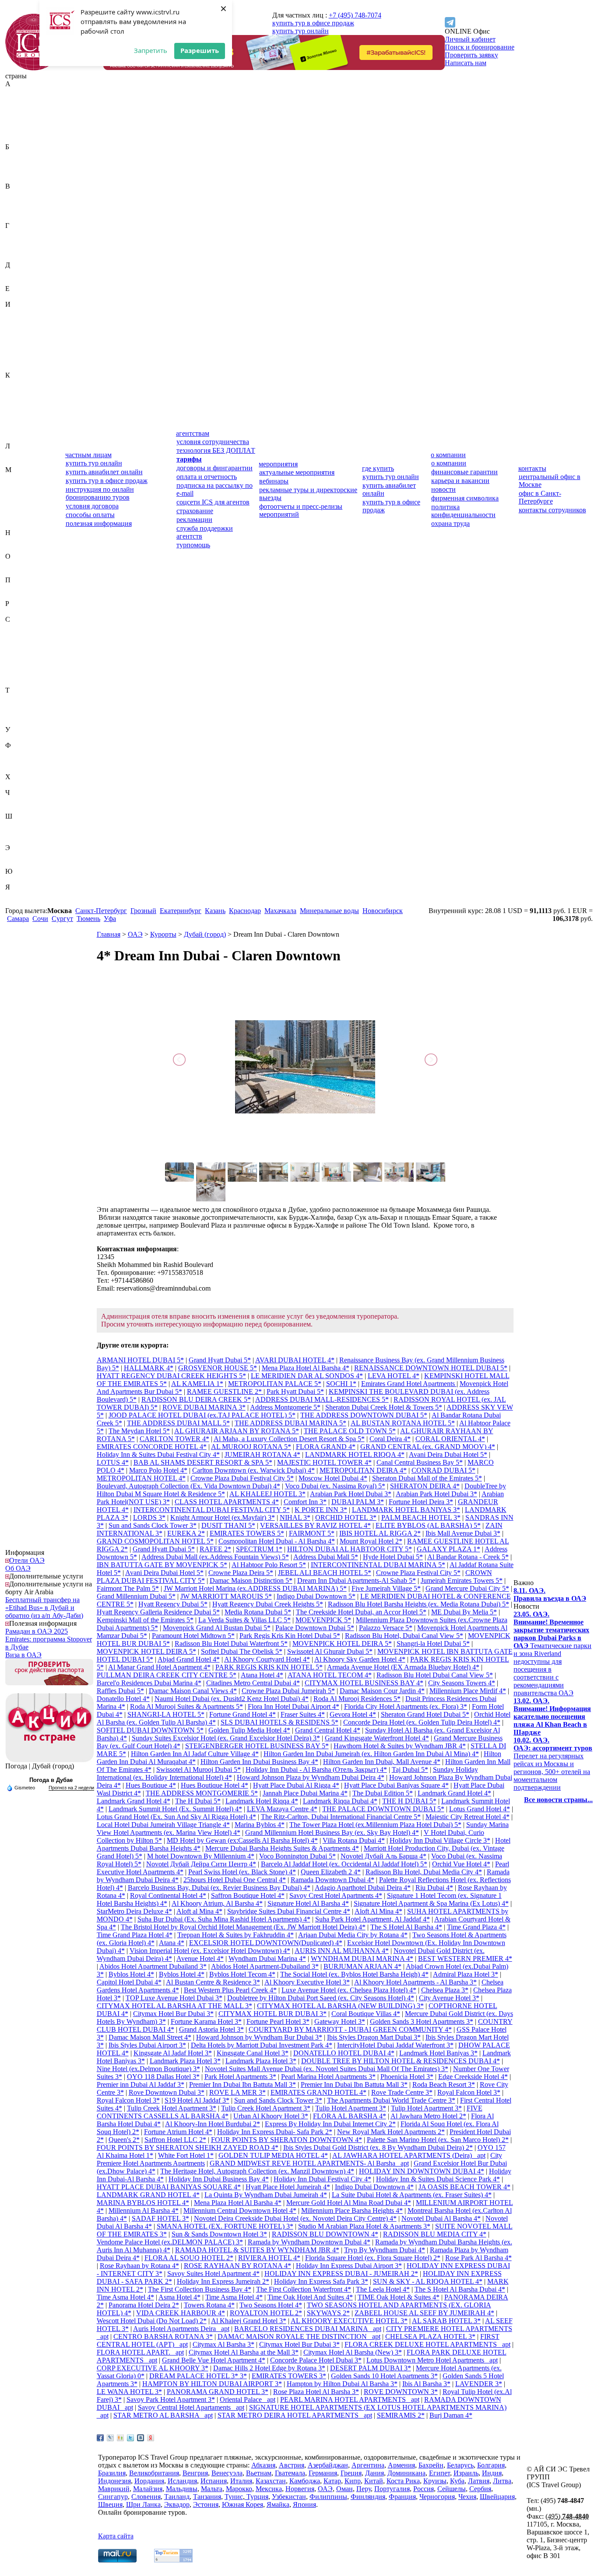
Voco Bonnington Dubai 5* (297, 1856)
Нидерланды (24, 541)
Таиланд (18, 698)
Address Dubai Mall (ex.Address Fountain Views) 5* (215, 1557)
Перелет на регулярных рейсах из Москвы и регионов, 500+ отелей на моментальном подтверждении (553, 1764)
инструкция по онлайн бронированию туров (100, 493)
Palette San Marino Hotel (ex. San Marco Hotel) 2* (438, 2140)
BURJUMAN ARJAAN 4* (362, 1966)
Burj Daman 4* (451, 2415)
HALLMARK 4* (149, 1368)
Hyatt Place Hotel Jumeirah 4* (288, 2187)
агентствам (193, 433)
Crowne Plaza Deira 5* (241, 1573)
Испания (18, 359)
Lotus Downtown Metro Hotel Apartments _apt (432, 2360)
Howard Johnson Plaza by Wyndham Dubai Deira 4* (311, 1777)
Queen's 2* (124, 2140)
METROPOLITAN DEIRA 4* (363, 1470)
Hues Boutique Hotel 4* (215, 1785)
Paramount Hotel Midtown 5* (193, 1636)
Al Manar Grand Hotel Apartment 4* (159, 1667)
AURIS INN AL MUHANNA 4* (342, 1951)
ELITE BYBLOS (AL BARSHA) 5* (428, 1525)
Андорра (18, 123)
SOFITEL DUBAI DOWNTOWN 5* (150, 1730)
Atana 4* (172, 1943)
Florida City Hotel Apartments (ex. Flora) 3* (406, 1706)
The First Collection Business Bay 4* (200, 2289)
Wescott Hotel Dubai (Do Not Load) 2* (152, 2321)
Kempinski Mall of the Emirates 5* (145, 1620)
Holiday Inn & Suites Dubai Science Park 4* (438, 2179)
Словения (20, 682)
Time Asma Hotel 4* (125, 2297)
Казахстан (20, 383)
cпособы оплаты (90, 515)
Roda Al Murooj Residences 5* (357, 1699)
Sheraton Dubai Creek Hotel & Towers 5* (384, 1407)
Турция (16, 722)
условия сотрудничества (213, 442)
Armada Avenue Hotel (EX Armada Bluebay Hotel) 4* (403, 1667)
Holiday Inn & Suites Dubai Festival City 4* (158, 1454)
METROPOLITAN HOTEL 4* (141, 1478)
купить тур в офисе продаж (313, 23)
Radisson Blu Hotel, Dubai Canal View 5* (404, 1636)
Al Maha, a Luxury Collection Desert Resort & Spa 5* (289, 1439)
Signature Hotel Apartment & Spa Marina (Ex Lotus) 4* (431, 1903)
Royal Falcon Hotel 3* (469, 2092)
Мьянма (17, 525)
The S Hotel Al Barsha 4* (406, 1927)
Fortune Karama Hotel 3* (206, 2021)
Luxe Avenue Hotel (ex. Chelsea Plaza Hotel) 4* (349, 1990)
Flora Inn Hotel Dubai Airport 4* (294, 1706)
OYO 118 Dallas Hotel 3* (163, 2077)
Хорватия (19, 785)
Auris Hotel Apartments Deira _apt (181, 2329)
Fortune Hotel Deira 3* (421, 1502)
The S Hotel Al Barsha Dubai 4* (460, 2289)
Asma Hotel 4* (179, 2297)
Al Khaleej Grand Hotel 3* (249, 2321)
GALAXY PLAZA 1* (448, 1549)
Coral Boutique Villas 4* (366, 2014)
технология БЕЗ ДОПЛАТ (216, 450)
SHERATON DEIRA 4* (425, 1486)
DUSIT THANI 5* (228, 1525)
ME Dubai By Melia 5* (464, 1612)
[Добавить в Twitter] (130, 2438)
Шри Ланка (143, 2504)
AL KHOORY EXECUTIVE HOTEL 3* (349, 2321)
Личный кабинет (470, 39)
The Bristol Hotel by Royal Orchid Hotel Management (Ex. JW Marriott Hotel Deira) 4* (243, 1927)
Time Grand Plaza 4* (476, 1927)
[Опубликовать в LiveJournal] (110, 2438)
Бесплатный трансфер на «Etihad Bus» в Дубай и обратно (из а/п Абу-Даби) (44, 1608)
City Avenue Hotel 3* (449, 1998)
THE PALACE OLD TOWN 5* (350, 1431)
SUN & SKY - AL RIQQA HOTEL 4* (428, 2281)
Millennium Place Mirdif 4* (468, 1691)
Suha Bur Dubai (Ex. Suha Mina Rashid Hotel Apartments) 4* (224, 1919)
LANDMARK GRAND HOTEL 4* (148, 2195)
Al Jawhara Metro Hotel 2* (428, 2116)
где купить (378, 468)
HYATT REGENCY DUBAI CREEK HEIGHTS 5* (171, 1376)
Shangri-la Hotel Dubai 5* (433, 1643)
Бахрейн (18, 155)
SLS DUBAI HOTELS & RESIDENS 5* (280, 1722)
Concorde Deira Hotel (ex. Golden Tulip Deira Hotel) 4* (422, 1722)
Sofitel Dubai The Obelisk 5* (242, 1651)
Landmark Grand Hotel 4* (454, 1793)
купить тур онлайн (301, 31)
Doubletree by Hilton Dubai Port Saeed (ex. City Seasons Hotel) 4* (321, 1998)
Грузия (15, 257)
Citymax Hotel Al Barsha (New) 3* (353, 2352)
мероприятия (278, 464)
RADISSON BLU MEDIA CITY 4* (435, 2234)
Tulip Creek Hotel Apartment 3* (172, 2108)
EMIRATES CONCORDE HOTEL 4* (152, 1447)
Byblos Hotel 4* (131, 1974)
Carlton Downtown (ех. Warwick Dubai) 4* (253, 1470)
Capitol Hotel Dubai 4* (129, 1982)
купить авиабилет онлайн (104, 472)
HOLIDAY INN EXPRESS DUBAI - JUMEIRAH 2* (341, 2273)
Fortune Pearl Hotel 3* (278, 2021)
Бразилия (19, 178)
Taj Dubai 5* (410, 1769)
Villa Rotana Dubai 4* (354, 1840)
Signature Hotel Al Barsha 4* (308, 1903)
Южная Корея (26, 879)
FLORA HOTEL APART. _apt (140, 2352)
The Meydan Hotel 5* (139, 1431)
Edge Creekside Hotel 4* (473, 2077)
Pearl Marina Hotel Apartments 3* (328, 2077)
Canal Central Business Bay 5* (420, 1462)
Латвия (16, 454)
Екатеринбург (181, 911)
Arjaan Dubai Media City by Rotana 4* (353, 1935)
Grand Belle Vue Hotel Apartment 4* (214, 2360)
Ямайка (17, 895)
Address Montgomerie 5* (285, 1407)
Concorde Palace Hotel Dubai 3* (316, 2360)
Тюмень (88, 919)
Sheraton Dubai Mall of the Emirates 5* (427, 1478)
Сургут (62, 919)
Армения (19, 139)
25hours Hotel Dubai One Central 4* (235, 1880)
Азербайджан (25, 107)
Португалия (23, 596)
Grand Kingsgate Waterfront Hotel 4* (377, 1738)
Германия (19, 241)
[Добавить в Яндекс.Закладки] (151, 2438)
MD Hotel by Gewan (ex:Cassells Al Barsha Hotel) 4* (242, 1840)
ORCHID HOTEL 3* (346, 1517)
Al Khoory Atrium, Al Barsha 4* (217, 1903)
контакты (532, 468)
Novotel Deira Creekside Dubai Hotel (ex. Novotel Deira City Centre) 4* (295, 2218)
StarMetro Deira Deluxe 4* (134, 1911)
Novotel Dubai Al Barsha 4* (441, 2218)
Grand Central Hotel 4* (328, 1730)
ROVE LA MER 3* (237, 2092)
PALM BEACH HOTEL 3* (421, 1517)
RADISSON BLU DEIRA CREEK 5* (196, 1399)
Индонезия (22, 328)
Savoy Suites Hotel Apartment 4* (213, 2273)
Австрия (18, 100)
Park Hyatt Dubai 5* (295, 1391)
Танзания (19, 706)
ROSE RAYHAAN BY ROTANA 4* (237, 2266)
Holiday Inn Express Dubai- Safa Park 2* (275, 2132)
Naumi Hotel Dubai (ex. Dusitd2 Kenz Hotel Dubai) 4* (232, 1699)
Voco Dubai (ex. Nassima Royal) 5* (335, 1486)
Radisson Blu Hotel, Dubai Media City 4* (424, 1872)
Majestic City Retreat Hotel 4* (468, 1817)
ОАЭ (13, 564)
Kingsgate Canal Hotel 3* (253, 2053)
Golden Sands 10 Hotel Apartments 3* (384, 2376)
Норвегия (20, 548)
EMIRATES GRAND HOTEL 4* (318, 2092)
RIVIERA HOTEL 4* (269, 2258)
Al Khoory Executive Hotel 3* (307, 1982)
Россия (16, 611)
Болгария (19, 170)
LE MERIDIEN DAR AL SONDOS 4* (307, 1376)
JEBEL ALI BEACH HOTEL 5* (325, 1573)
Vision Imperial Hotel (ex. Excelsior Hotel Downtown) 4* (210, 1951)
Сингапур (20, 674)
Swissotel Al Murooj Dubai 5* (199, 1769)
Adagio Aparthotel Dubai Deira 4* (363, 1888)
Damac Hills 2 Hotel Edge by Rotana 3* (269, 2368)
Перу (13, 588)
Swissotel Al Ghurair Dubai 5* (330, 1651)
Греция (16, 249)
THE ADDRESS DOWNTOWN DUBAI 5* (364, 1415)
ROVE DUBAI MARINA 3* (204, 1407)
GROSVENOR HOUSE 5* (218, 1368)
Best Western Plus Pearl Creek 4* (230, 1990)
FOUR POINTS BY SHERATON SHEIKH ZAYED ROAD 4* (188, 2147)
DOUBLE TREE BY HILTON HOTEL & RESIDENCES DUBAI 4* (401, 2061)
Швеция (18, 832)
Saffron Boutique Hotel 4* (248, 1895)
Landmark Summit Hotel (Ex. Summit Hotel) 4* (175, 1809)
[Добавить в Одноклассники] (120, 2438)
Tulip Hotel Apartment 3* (351, 2108)
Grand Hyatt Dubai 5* (220, 1360)
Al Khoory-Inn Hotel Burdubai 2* (213, 2124)
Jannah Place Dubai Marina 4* (305, 1793)
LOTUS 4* (113, 1462)
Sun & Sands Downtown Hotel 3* (219, 2234)
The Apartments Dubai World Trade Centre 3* (391, 2100)
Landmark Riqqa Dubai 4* (340, 1801)
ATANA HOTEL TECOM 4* (330, 1675)
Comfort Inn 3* (305, 1502)
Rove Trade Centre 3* (402, 2092)
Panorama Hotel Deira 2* (144, 2305)
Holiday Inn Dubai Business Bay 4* (219, 2179)
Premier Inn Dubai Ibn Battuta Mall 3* (243, 2084)
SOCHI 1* (341, 1384)
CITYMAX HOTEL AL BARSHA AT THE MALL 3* (174, 2006)
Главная (109, 934)
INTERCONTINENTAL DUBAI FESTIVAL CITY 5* (212, 1510)
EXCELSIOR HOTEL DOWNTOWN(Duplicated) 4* (266, 1943)
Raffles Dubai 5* (120, 1691)
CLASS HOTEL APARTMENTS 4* (227, 1502)
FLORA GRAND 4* (326, 1447)
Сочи (40, 919)
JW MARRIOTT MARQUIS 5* (226, 1596)
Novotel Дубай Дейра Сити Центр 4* (201, 1864)
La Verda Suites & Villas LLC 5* (244, 1620)
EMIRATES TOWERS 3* (289, 2376)
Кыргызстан (24, 438)
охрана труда (450, 523)
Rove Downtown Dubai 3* (167, 2092)
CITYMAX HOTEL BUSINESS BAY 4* (364, 1683)
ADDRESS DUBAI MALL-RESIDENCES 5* (322, 1399)
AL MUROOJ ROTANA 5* (251, 1447)
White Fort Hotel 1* (186, 2155)
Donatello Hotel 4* (123, 1699)
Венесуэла (21, 210)
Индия (15, 320)
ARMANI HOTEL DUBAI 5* (140, 1360)
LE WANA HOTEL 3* (129, 2392)
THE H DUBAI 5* (409, 1801)
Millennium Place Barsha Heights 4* (352, 2210)
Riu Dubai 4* (434, 1888)
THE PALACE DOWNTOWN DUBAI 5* (383, 1809)
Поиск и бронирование (480, 47)
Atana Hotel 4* (262, 1675)
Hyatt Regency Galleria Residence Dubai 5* (158, 1612)
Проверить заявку (471, 55)
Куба (12, 430)
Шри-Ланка (23, 840)
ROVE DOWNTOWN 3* (401, 2392)
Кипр (13, 407)
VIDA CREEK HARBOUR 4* (181, 2313)
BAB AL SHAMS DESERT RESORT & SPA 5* (203, 1462)
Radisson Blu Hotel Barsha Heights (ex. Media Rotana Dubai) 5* (419, 1604)
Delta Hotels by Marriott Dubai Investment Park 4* (262, 2045)
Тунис (14, 714)
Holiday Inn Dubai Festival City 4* (322, 2179)
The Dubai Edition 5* (383, 1793)
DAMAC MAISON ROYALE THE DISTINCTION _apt (299, 2336)
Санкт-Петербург (101, 911)
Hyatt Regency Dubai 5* (173, 1604)
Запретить (151, 50)
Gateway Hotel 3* (340, 2021)
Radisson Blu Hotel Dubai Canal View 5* (435, 1675)
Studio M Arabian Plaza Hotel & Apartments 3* (364, 2226)
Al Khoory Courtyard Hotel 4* (267, 1659)
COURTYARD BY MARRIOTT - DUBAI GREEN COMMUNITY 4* (350, 2029)
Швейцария (23, 824)
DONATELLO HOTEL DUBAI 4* (344, 2053)
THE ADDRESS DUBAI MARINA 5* (290, 1423)
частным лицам (88, 455)
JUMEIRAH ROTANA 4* (262, 1454)
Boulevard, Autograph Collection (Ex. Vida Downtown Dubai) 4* (188, 1486)
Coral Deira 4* (390, 1439)
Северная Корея (29, 635)
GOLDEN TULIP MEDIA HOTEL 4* (273, 2155)
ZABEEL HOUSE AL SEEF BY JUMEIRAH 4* (424, 2313)
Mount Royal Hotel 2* (371, 1541)
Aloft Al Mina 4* (378, 1911)
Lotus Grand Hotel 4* (480, 1809)
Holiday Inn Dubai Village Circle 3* (440, 1840)
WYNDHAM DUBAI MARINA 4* (362, 1958)
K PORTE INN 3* (321, 1510)
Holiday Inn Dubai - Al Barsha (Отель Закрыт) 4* (316, 1769)
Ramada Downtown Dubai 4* (332, 1880)
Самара (18, 919)
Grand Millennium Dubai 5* (136, 1596)
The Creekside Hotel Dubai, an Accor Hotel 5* (361, 1612)
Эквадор (18, 856)
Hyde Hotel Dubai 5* (393, 1557)
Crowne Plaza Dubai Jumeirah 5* (288, 1691)
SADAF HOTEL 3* (160, 2218)
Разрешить (200, 50)
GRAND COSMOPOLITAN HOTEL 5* (155, 1541)
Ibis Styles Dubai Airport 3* (147, 2045)
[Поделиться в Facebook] (100, 2438)
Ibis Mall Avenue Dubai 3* (463, 1533)
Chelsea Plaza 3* (445, 1990)
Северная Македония (22, 647)
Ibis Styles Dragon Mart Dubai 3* (374, 2037)
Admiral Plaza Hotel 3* (466, 1974)
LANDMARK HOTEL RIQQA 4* (355, 1454)
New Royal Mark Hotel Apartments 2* (391, 2132)
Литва (14, 462)
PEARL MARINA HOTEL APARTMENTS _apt (350, 2399)
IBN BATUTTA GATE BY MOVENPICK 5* (162, 1565)
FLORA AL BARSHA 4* (350, 2116)
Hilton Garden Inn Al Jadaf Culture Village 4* (195, 1754)
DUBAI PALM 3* (358, 1502)
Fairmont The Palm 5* (128, 1588)
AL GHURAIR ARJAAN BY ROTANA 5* (237, 1431)
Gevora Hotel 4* (353, 1714)
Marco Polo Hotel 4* (158, 1470)
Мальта (16, 501)
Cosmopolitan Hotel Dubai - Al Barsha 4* (277, 1541)
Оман (14, 572)
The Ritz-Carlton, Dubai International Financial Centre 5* (341, 1817)
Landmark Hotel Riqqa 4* (262, 1801)
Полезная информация (43, 1623)
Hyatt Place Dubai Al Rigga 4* (296, 1785)
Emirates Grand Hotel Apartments (409, 1384)
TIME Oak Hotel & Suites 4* (399, 2297)
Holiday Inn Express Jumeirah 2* (223, 2281)
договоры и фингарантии (215, 468)
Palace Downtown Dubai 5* (315, 1628)
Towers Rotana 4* (209, 2305)
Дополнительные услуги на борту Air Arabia (49, 1588)
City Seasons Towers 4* (462, 1683)
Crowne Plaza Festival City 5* (418, 1573)
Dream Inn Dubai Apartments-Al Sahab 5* (357, 1580)
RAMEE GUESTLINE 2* (225, 1391)
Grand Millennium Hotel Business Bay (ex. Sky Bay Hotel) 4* (332, 1832)
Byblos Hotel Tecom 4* (242, 1974)
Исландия (20, 352)
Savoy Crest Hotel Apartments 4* (336, 1895)
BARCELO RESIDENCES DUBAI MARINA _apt (308, 2329)
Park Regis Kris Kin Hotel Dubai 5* (290, 1636)
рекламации (194, 520)
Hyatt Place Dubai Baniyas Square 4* (396, 1785)
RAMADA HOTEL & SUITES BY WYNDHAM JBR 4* (257, 2250)
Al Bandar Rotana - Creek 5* (468, 1557)
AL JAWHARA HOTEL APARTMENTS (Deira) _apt (409, 2155)
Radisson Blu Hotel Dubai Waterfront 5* (231, 1643)
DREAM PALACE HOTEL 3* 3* (198, 2376)
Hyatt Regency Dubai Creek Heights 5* (268, 1604)
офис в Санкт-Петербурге (540, 497)
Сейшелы (19, 659)
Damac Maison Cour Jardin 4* (382, 1691)
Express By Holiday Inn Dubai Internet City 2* (330, 2124)
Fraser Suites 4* (303, 1714)
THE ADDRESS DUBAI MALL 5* (178, 1423)
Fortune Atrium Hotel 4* (178, 2132)
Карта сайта (116, 2536)
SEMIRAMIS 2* (401, 2415)
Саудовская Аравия (34, 627)
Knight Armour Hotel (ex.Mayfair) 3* (223, 1517)
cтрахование (195, 511)
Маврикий (21, 478)
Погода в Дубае (51, 1780)
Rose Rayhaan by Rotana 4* (139, 2266)
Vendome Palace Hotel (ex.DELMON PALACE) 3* (170, 2242)
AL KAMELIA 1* (197, 1384)
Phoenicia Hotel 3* (407, 2077)
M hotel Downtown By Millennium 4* (201, 1856)
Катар (14, 399)
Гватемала (20, 233)
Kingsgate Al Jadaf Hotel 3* (173, 2053)
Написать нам (466, 63)
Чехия (14, 808)
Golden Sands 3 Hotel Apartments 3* (422, 2021)
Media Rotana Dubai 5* (258, 1612)
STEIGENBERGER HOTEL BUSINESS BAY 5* (257, 1746)
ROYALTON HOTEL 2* (266, 2313)
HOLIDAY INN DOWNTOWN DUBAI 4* (422, 2171)
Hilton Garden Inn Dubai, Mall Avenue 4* (382, 1762)
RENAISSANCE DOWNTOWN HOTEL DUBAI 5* (431, 1368)
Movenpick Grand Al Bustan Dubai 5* (217, 1628)
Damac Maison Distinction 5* (251, 1580)
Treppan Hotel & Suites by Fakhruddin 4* (236, 1935)
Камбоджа (21, 391)
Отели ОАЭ (27, 1560)
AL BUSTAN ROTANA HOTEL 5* (403, 1423)
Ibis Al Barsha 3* (426, 2384)
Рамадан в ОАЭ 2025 (37, 1631)
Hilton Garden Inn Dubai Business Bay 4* (259, 1762)
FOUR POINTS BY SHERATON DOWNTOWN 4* (287, 2140)
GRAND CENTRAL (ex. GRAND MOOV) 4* (428, 1447)
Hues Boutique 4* (151, 1785)
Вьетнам (18, 218)
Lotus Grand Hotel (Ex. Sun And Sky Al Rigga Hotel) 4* (176, 1817)
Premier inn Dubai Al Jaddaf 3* (141, 2084)
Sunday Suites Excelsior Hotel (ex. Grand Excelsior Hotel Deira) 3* (226, 1738)
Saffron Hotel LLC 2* (175, 2140)
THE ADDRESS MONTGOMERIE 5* (202, 1793)
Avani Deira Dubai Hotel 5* (448, 1454)
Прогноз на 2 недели (71, 1788)
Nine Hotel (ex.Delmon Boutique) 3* (148, 2069)
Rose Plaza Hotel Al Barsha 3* (316, 2392)
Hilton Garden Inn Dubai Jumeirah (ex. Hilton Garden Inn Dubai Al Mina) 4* (371, 1754)
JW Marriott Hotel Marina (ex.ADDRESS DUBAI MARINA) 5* (255, 1588)
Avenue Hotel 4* (200, 1958)
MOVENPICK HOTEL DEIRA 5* (342, 1643)
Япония (17, 903)
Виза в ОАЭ (23, 1655)
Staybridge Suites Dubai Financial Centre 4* (289, 1911)
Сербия (16, 667)
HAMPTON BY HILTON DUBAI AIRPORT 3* (212, 2384)
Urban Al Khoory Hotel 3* (271, 2116)
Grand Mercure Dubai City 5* (467, 1588)
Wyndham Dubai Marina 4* (267, 1958)
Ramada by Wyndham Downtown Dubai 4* (309, 2242)
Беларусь (19, 163)
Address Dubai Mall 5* (326, 1557)
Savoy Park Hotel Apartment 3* (171, 2399)
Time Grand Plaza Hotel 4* (135, 1935)
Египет (16, 296)
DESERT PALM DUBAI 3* (371, 2368)
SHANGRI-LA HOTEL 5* (166, 1714)
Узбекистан (22, 737)
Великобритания (30, 194)
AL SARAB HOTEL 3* (446, 2321)
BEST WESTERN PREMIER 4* (465, 1958)
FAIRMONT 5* (312, 1533)
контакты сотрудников (552, 510)
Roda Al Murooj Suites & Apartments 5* (186, 1706)
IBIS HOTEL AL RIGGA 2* (380, 1533)
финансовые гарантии (464, 472)
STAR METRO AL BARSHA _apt (163, 2415)
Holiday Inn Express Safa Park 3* (321, 2281)
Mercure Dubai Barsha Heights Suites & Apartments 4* (282, 1848)
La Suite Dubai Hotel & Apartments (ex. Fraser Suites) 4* (412, 2195)
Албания (18, 115)
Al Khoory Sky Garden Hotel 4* (360, 1659)
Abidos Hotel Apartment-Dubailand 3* (265, 1966)
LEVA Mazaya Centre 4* (282, 1809)
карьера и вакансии (460, 481)
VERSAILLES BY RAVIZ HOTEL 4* (315, 1525)
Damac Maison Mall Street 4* (150, 2037)
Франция (19, 769)
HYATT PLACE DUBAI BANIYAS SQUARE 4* (169, 2187)
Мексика (18, 517)
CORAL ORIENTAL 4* (450, 1439)
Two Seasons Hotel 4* (271, 2305)
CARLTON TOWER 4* (174, 1439)
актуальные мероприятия (297, 472)
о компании (448, 455)
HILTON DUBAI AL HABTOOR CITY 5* (350, 1549)
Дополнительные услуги (46, 1576)
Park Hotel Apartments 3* (240, 2077)
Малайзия (20, 485)
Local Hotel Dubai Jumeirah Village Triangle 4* (163, 1825)
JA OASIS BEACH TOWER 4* (464, 2187)
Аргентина (22, 131)
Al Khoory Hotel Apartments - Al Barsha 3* (415, 1982)
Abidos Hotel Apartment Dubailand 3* (153, 1966)
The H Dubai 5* (198, 1801)
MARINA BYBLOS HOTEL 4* (143, 2203)
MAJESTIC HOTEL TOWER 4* (324, 1462)
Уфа (110, 919)
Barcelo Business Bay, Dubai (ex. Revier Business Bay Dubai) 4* (219, 1888)
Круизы (435, 2481)
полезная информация (99, 523)
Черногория (23, 800)
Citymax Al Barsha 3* (223, 2344)
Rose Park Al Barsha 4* (478, 2258)
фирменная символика (465, 498)
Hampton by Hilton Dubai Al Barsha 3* (342, 2384)
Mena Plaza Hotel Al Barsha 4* (306, 1368)
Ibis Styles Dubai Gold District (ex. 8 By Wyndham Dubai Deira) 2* (378, 2147)
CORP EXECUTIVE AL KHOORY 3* (153, 2368)
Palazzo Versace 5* (386, 1628)
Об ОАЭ (18, 1568)
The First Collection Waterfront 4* (304, 2289)
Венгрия (18, 202)
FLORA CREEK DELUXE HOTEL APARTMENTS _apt (427, 2344)
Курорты (163, 934)
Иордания (20, 336)
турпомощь (193, 545)
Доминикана (24, 281)
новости (443, 489)
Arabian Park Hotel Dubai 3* (351, 1494)
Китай (15, 415)
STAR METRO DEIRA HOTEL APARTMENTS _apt (295, 2415)
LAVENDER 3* (479, 2384)
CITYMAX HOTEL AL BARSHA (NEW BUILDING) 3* (340, 2006)
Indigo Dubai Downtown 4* (374, 2187)
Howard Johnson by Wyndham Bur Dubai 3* (259, 2037)
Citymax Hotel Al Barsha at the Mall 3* (244, 2352)
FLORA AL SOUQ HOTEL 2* (189, 2258)
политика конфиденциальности (463, 511)
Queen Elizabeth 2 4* (331, 1872)
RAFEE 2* (215, 1549)
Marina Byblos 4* (260, 1825)
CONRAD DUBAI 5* (443, 1470)
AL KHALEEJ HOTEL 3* (267, 1494)
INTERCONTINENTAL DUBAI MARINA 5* (378, 1565)
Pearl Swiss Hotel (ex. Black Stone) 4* (242, 1872)
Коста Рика (22, 422)
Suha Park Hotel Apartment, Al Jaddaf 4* (373, 1919)
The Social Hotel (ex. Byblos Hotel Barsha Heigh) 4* (354, 1974)
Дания (15, 273)
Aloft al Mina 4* (199, 1911)
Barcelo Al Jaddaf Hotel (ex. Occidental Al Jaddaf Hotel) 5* (344, 1864)
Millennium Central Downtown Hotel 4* (240, 2210)
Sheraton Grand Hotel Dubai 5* (425, 1714)
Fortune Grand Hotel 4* (243, 1714)
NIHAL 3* (295, 1517)
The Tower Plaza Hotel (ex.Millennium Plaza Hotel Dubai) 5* (375, 1825)
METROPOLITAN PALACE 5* (275, 1384)
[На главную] (34, 68)
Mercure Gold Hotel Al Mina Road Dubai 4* (349, 2203)
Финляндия (23, 761)
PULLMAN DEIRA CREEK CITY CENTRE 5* (167, 1675)
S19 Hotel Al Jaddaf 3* (197, 2100)
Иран (13, 344)
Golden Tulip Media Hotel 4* (249, 1730)
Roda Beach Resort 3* (444, 2084)
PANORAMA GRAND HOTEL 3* (218, 2392)
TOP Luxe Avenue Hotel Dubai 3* (174, 1998)
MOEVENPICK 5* (323, 1620)
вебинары (274, 481)
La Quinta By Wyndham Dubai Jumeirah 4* (266, 2195)
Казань (215, 911)
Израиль (18, 312)
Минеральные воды (329, 911)
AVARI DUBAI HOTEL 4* (295, 1360)
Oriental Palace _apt (248, 2399)
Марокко (18, 509)
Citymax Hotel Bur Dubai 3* (173, 2014)
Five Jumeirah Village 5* (386, 1588)
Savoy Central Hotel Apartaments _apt (191, 2407)
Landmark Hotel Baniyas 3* (438, 2053)
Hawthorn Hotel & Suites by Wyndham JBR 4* (400, 1746)
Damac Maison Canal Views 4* (193, 1691)
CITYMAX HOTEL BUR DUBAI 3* (273, 2014)
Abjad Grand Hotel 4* (189, 1659)
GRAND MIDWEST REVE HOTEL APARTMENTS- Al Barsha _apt (309, 2163)
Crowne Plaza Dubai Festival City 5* (242, 1478)
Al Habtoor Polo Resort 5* (269, 1565)
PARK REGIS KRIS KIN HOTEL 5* (269, 1667)
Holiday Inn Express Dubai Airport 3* (349, 2266)
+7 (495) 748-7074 (355, 15)
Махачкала (280, 911)
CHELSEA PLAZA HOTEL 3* (430, 2336)
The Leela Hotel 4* (383, 2289)
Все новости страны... (558, 1800)
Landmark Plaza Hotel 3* (185, 2061)
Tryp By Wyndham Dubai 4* (385, 2250)
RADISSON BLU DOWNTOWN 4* (325, 2234)
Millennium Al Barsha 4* (144, 2210)
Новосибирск (383, 911)
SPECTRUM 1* (259, 1549)
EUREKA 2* (186, 1533)
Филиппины (24, 753)
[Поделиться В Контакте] (141, 2438)
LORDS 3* (149, 1517)
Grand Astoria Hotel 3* (211, 2029)
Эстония (18, 863)
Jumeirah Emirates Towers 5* (462, 1580)
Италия (16, 367)
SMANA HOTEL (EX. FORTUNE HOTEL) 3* (225, 2226)
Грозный (143, 911)
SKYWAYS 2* (328, 2313)
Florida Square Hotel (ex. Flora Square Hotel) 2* (373, 2258)
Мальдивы (21, 493)
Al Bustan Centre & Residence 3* (213, 1982)
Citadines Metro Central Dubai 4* (253, 1683)
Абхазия (17, 92)
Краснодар (245, 911)
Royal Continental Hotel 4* (168, 1895)
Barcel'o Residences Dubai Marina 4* (149, 1683)
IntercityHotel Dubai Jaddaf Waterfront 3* (395, 2045)
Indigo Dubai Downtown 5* (316, 1596)
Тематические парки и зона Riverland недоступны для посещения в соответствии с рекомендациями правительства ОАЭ (552, 1654)
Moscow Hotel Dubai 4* (333, 1478)
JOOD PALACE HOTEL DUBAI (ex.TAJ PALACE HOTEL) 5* (202, 1415)
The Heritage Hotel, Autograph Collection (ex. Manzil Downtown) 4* (257, 2171)
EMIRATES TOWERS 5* (247, 1533)
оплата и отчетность (207, 477)
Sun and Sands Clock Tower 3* (153, 1525)
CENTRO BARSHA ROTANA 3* (163, 2336)
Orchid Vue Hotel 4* (461, 1864)
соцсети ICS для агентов (213, 502)
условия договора (92, 506)
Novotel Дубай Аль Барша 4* (383, 1856)
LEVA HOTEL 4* (394, 1376)
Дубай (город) (205, 934)
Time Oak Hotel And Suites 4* (310, 2297)
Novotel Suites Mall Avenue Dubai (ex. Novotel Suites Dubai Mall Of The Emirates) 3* (327, 2069)
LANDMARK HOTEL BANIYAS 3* (406, 1510)
